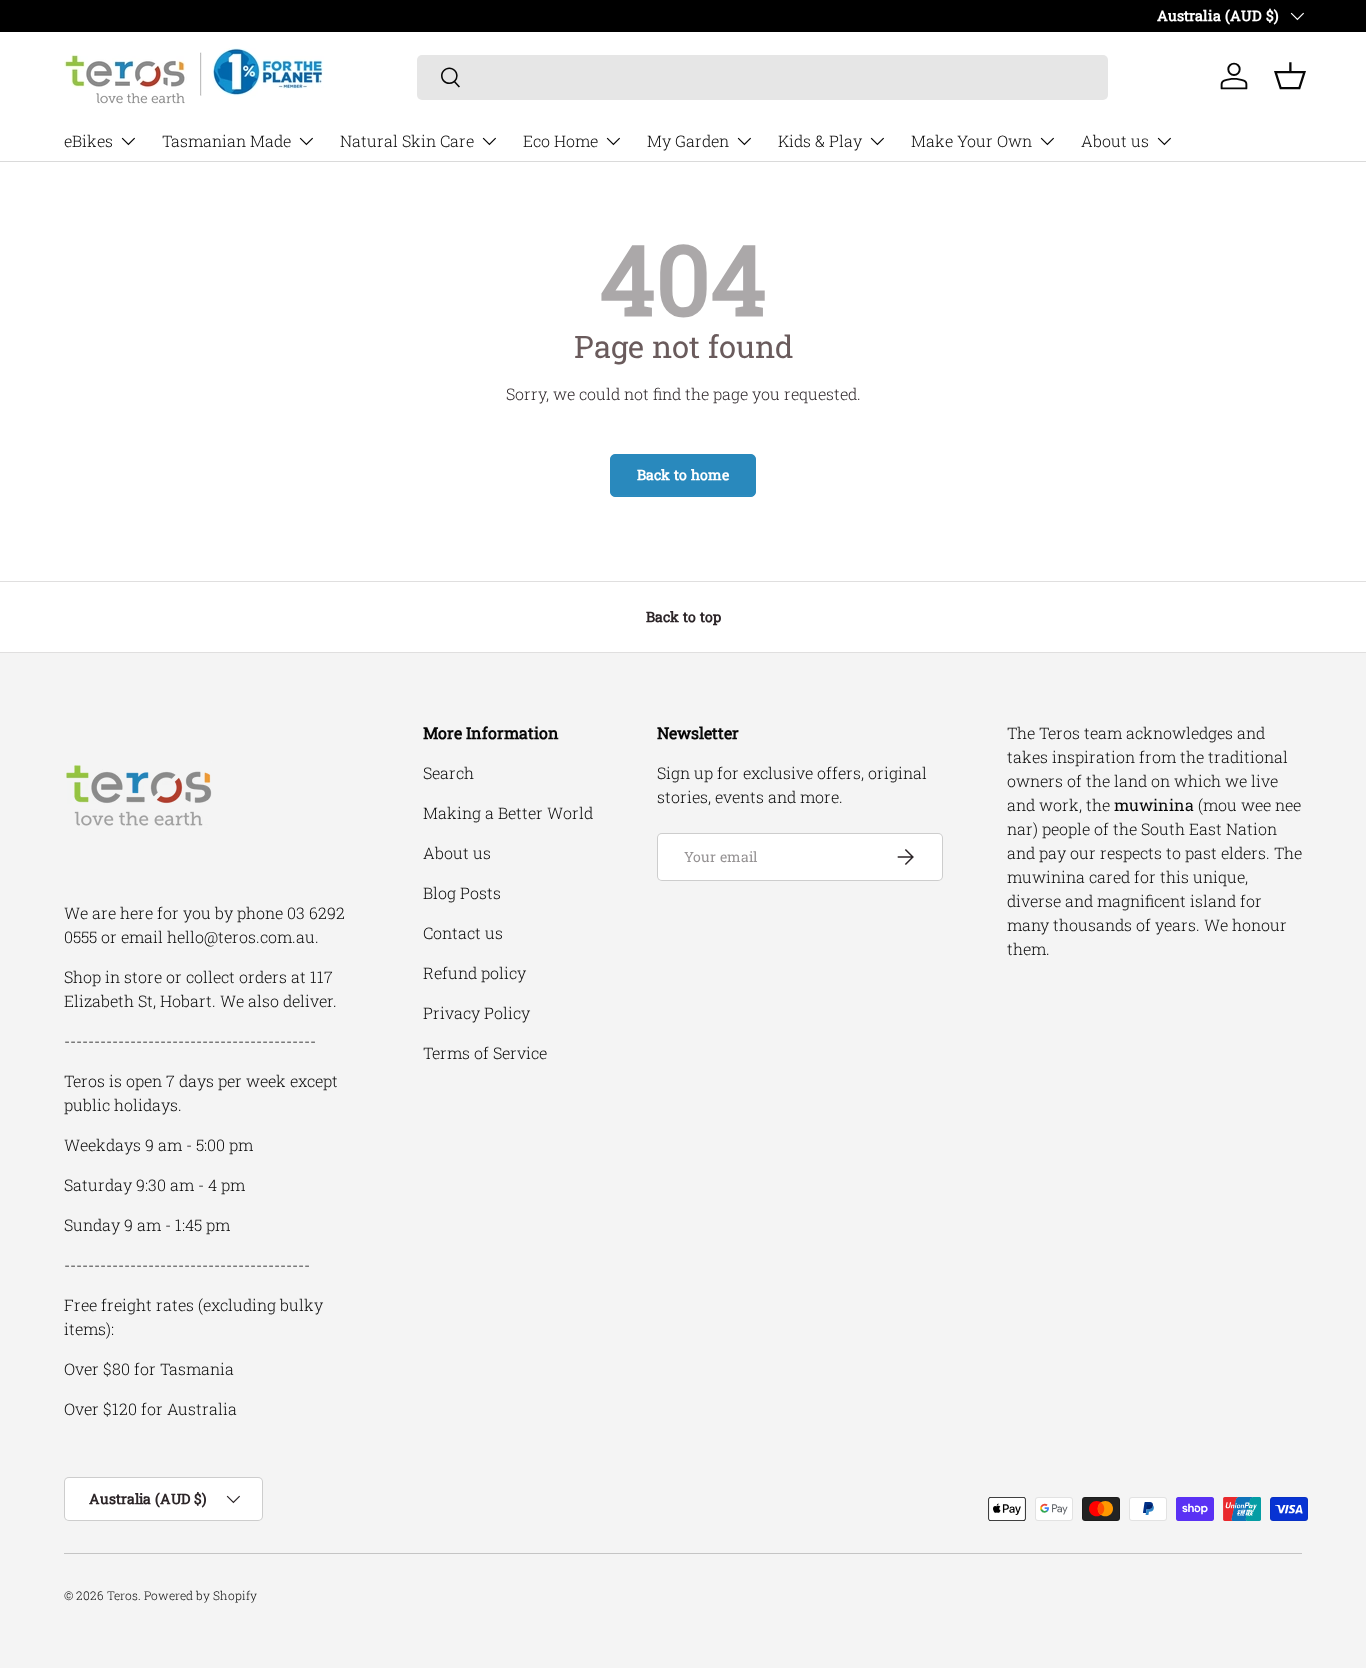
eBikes (88, 140)
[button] (1290, 76)
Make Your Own (971, 140)
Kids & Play (820, 140)
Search (448, 772)
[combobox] (762, 76)
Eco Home (560, 140)
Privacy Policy (476, 1012)
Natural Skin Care (407, 140)
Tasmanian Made (226, 140)
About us (1115, 140)
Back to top (683, 616)
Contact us (463, 932)
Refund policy (474, 972)
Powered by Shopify (200, 1595)
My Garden (688, 140)
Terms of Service (485, 1052)
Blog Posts (462, 892)
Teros (122, 1595)
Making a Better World (508, 812)
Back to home (683, 474)
